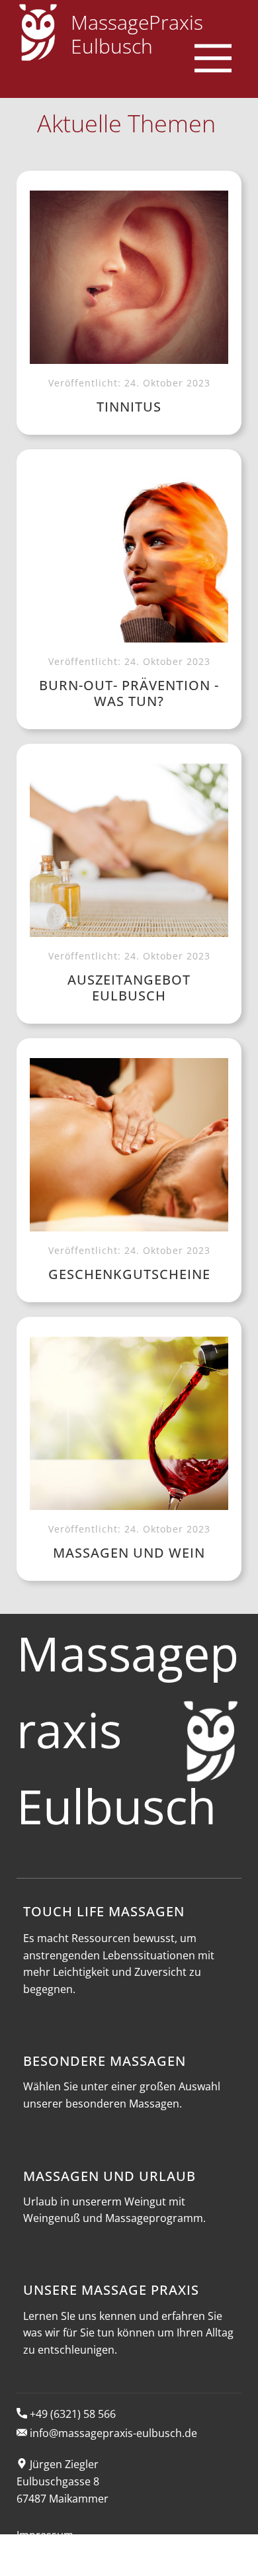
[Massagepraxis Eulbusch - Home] (38, 32)
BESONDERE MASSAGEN (105, 2061)
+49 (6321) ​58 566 (71, 2414)
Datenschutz (48, 2567)
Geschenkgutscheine (129, 1274)
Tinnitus (129, 407)
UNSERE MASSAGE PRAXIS (111, 2290)
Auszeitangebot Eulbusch (129, 988)
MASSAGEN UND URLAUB (109, 2176)
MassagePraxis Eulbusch (137, 34)
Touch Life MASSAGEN (104, 1911)
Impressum (45, 2535)
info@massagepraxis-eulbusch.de (112, 2433)
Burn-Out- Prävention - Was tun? (129, 693)
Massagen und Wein (129, 1553)
